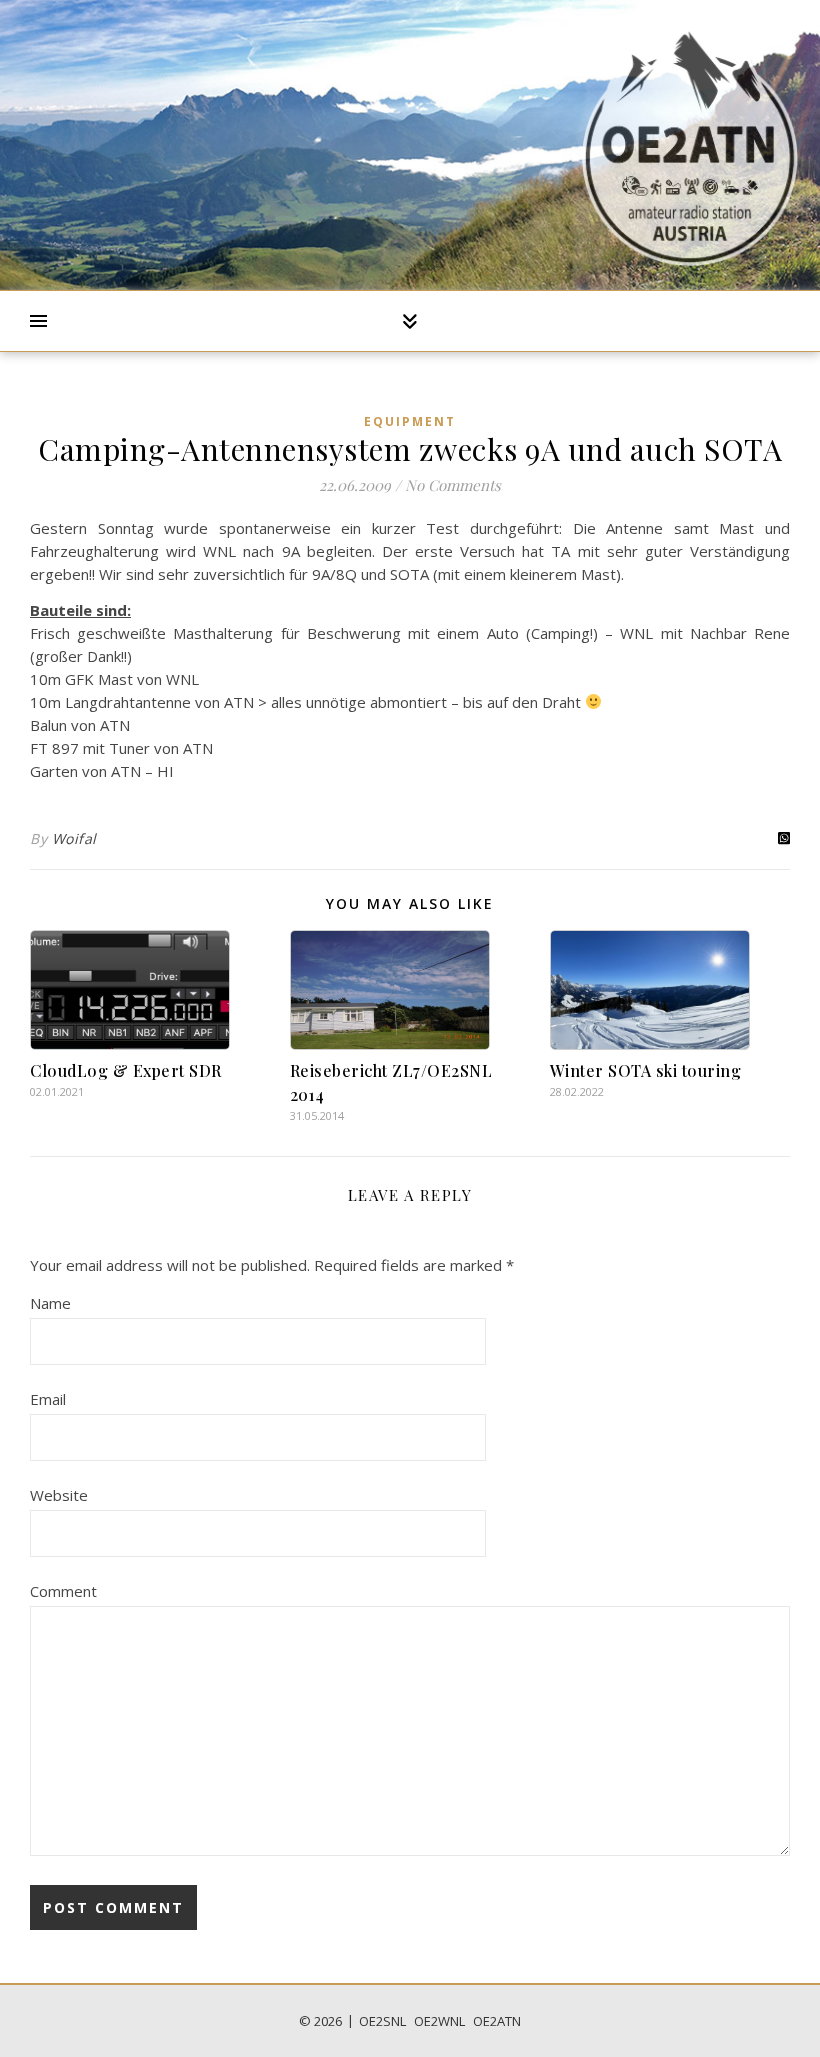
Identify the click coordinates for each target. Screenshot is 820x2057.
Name (50, 1303)
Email (48, 1399)
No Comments (453, 485)
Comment (63, 1591)
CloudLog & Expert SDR (126, 1070)
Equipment (410, 421)
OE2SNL (382, 2021)
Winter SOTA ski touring (646, 1070)
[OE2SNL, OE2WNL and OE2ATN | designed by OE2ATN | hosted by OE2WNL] (690, 145)
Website (59, 1495)
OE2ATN (497, 2021)
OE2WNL (439, 2021)
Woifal (74, 838)
